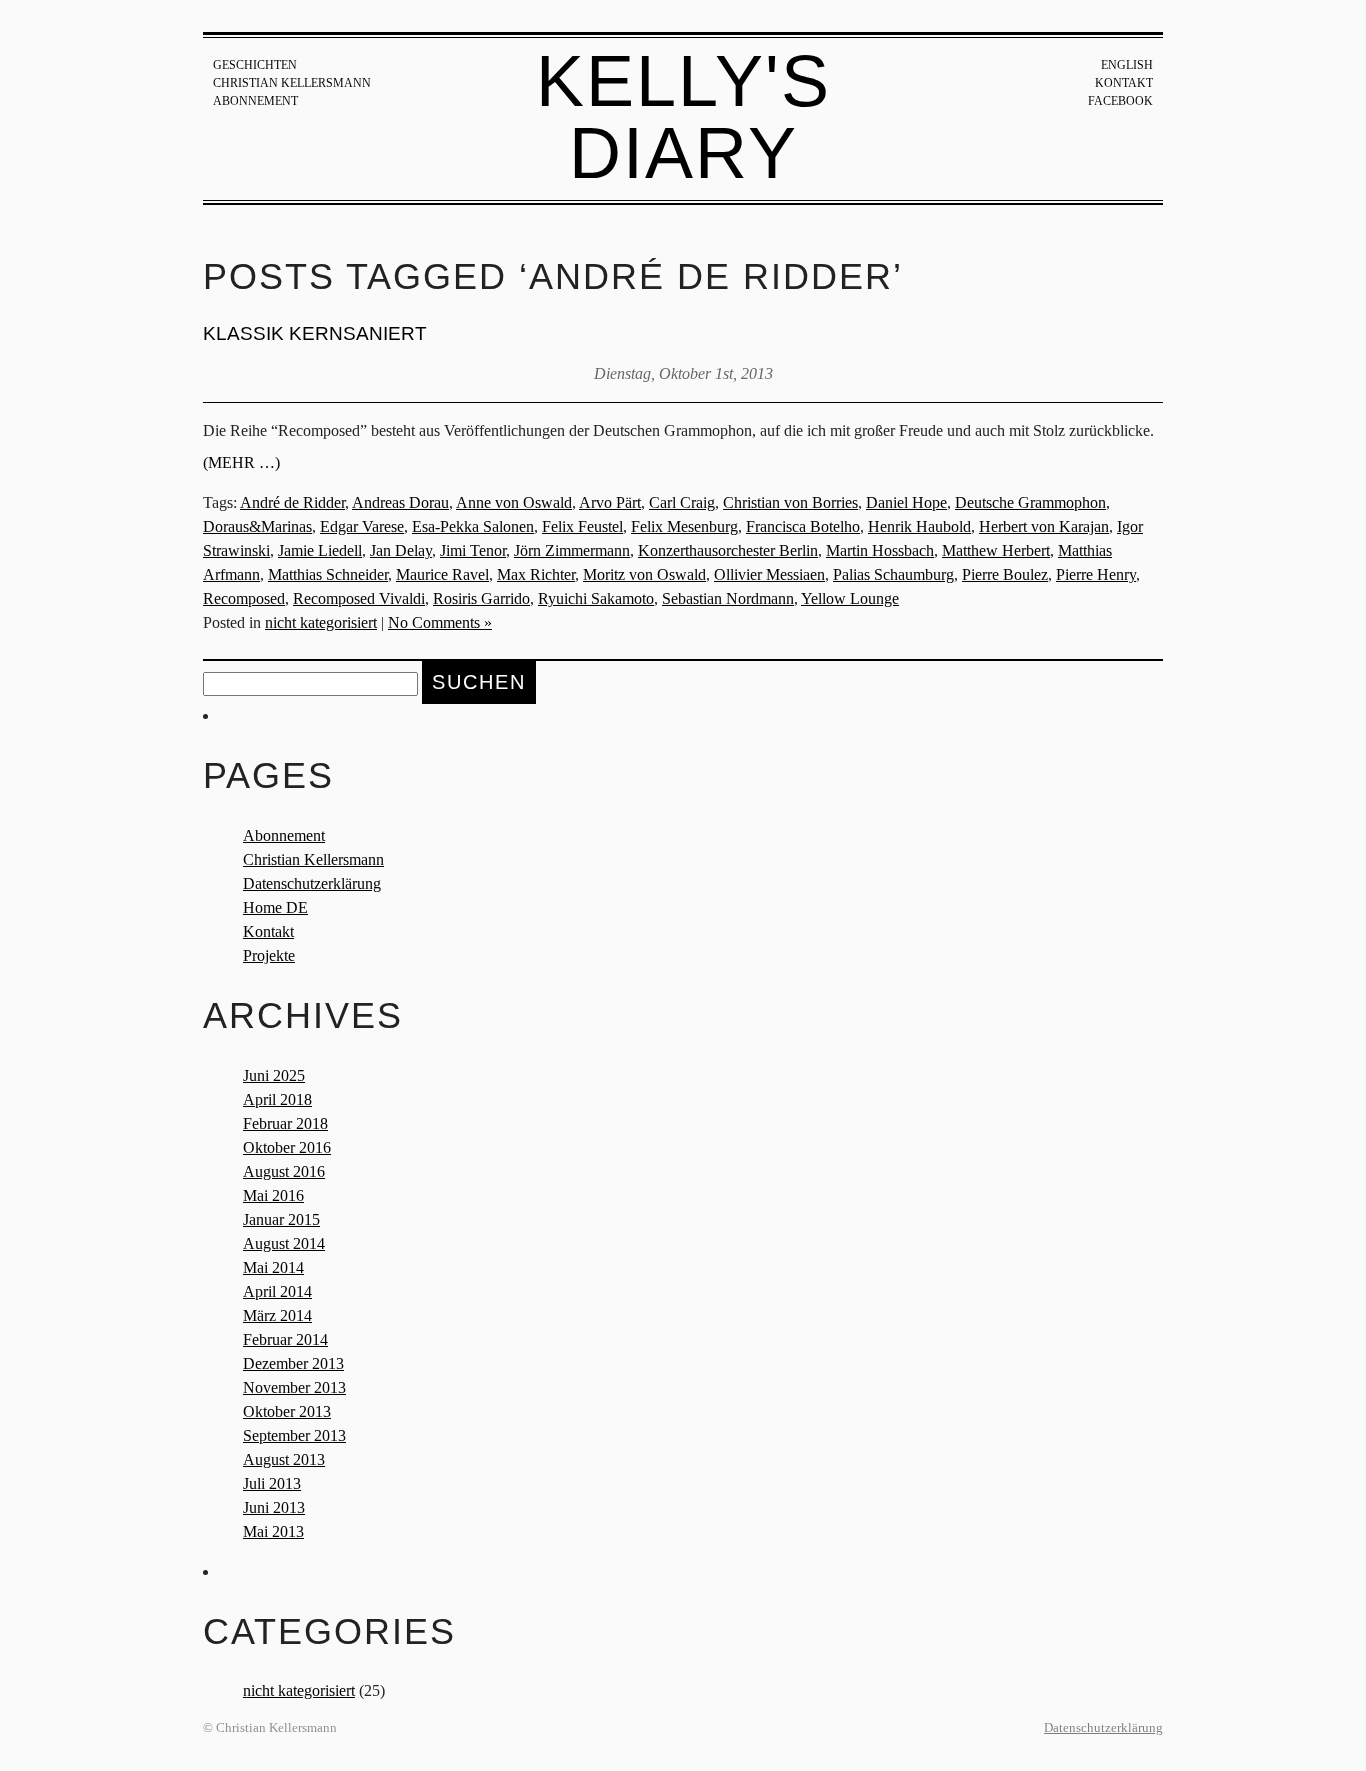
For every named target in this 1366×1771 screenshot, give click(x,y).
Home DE (275, 907)
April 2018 (277, 1099)
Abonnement (255, 101)
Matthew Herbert (996, 550)
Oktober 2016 (287, 1147)
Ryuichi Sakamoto (596, 598)
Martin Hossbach (880, 550)
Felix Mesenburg (684, 526)
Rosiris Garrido (481, 598)
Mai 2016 (273, 1195)
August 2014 (284, 1243)
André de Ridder (292, 502)
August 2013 (284, 1459)
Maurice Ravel (442, 574)
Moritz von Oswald (644, 574)
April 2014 (277, 1291)
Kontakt (1124, 83)
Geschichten (255, 65)
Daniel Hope (906, 502)
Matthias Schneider (328, 574)
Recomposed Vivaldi (359, 598)
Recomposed (244, 598)
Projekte (269, 955)
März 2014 (277, 1315)
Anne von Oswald (514, 502)
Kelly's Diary (683, 117)
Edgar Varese (362, 526)
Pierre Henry (1096, 574)
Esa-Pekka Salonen (473, 526)
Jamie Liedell (320, 550)
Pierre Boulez (1005, 574)
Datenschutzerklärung (312, 883)
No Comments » (440, 622)
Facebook (1120, 101)
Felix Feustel (582, 526)
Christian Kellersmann (292, 83)
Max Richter (536, 574)
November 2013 (294, 1387)
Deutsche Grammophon (1030, 502)
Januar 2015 (281, 1219)
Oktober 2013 (287, 1411)
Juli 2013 (272, 1483)
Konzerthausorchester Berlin (728, 550)
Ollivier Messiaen (769, 574)
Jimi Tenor (473, 550)
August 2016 (284, 1171)
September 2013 (294, 1435)
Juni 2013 (274, 1507)
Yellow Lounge (850, 598)
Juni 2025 (274, 1075)
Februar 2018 (285, 1123)
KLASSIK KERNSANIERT (315, 333)
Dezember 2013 (293, 1363)
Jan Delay (401, 550)
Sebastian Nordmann (728, 598)
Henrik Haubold (919, 526)
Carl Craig (682, 502)
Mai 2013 (273, 1531)
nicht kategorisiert (321, 622)
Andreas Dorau (400, 502)
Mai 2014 (273, 1267)
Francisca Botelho (803, 526)
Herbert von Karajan (1044, 526)
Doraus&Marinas (257, 526)
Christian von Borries (790, 502)
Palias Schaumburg (893, 574)
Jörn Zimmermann (572, 550)
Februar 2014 (285, 1339)
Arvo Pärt (610, 502)
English (1127, 65)
